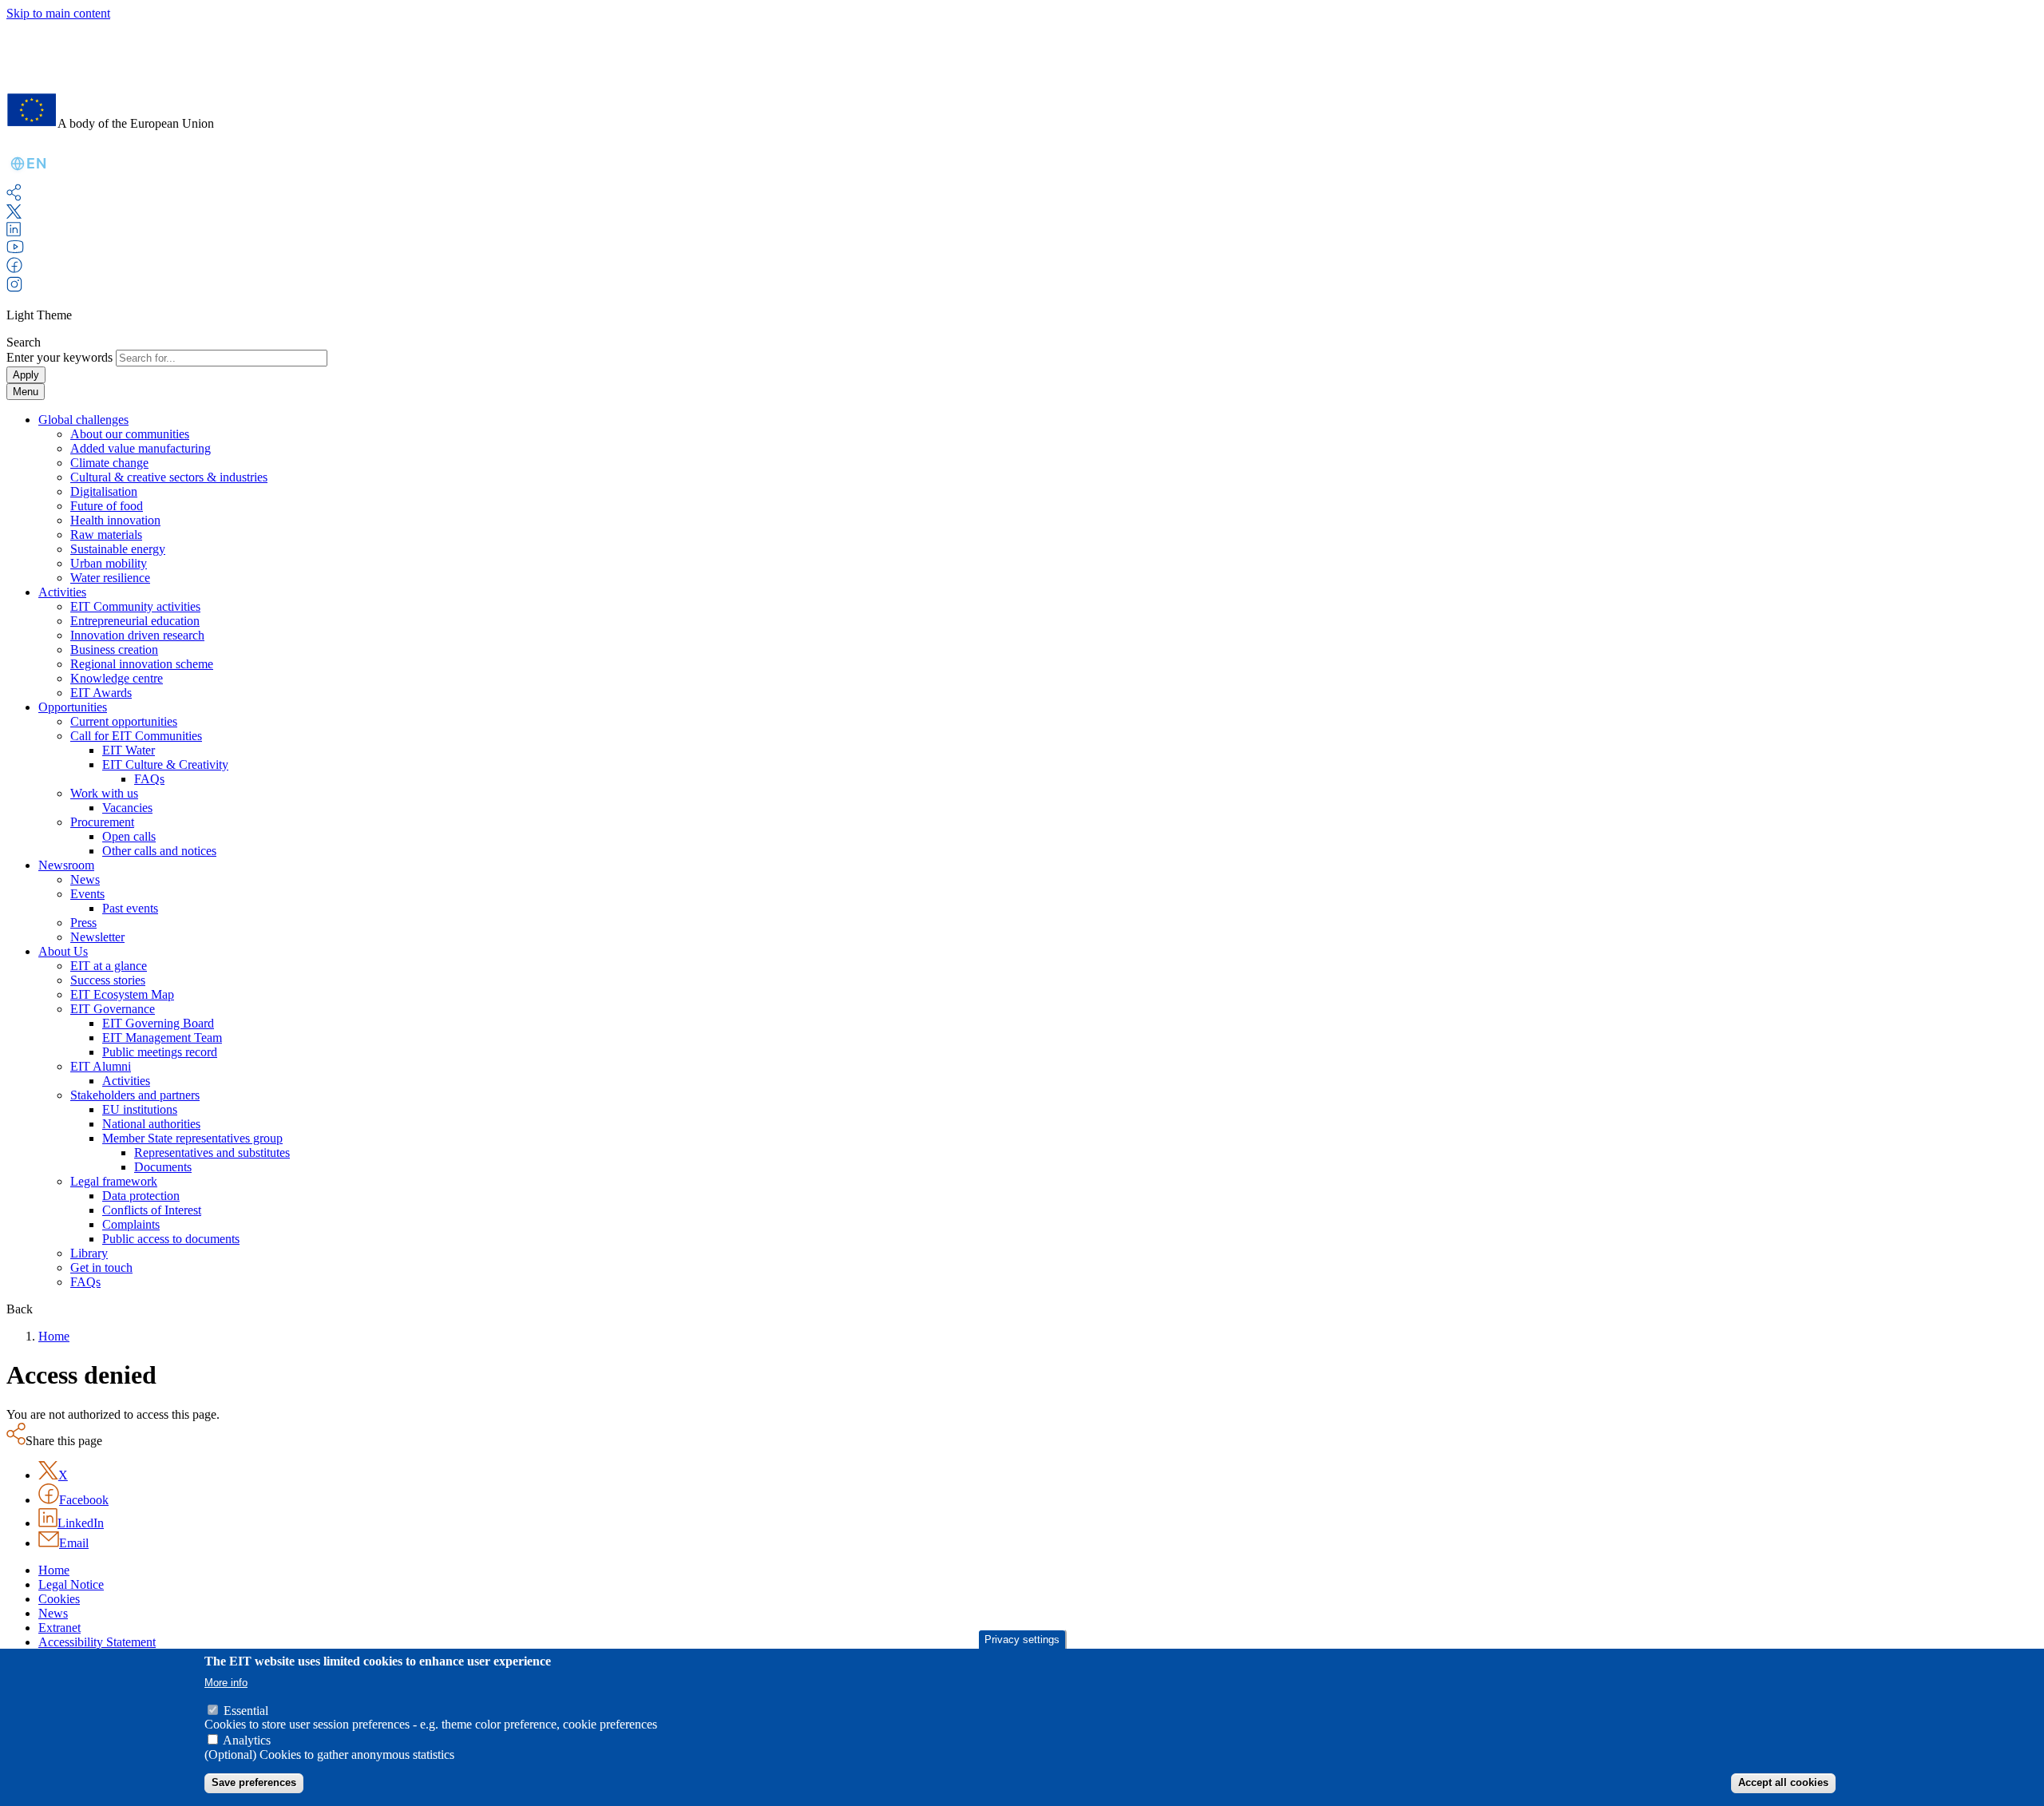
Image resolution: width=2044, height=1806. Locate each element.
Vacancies (127, 808)
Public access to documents (171, 1239)
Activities (62, 592)
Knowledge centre (117, 678)
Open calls (129, 836)
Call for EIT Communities (136, 736)
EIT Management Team (162, 1038)
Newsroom (66, 865)
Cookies (59, 1599)
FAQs (149, 779)
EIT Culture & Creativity (165, 764)
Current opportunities (124, 721)
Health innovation (115, 520)
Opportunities (73, 707)
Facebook (84, 1500)
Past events (130, 908)
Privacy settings (1022, 1640)
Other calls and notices (159, 851)
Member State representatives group (192, 1138)
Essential (246, 1711)
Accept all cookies (1783, 1783)
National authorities (151, 1124)
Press (83, 923)
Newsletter (97, 937)
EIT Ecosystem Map (122, 994)
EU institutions (140, 1109)
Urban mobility (109, 563)
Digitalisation (104, 491)
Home (54, 1336)
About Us (63, 951)
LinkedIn (81, 1523)
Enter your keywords (59, 357)
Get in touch (101, 1267)
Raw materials (106, 535)
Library (89, 1253)
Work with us (104, 793)
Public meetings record (160, 1052)
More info (226, 1683)
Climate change (109, 463)
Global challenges (83, 420)
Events (87, 894)
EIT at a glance (109, 966)
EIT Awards (101, 693)
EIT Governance (113, 1009)
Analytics (247, 1741)
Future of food (107, 506)
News (85, 879)
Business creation (114, 650)
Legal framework (114, 1181)
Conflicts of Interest (152, 1210)
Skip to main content (58, 13)
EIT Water (129, 750)
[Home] (110, 72)
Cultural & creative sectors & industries (169, 477)
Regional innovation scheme (142, 664)
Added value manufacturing (141, 448)
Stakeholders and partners (135, 1095)
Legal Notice (71, 1584)
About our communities (130, 434)
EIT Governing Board (158, 1023)
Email (74, 1543)
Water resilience (110, 578)
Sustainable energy (118, 549)
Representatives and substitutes (212, 1153)
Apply (26, 375)
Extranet (59, 1628)
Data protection (141, 1196)
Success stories (108, 980)
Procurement (102, 822)
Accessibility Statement (97, 1642)
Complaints (131, 1224)
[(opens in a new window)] (14, 214)
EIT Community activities (135, 606)
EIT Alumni (101, 1066)
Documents (163, 1167)
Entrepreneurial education (135, 621)
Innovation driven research (137, 635)
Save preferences (254, 1783)
